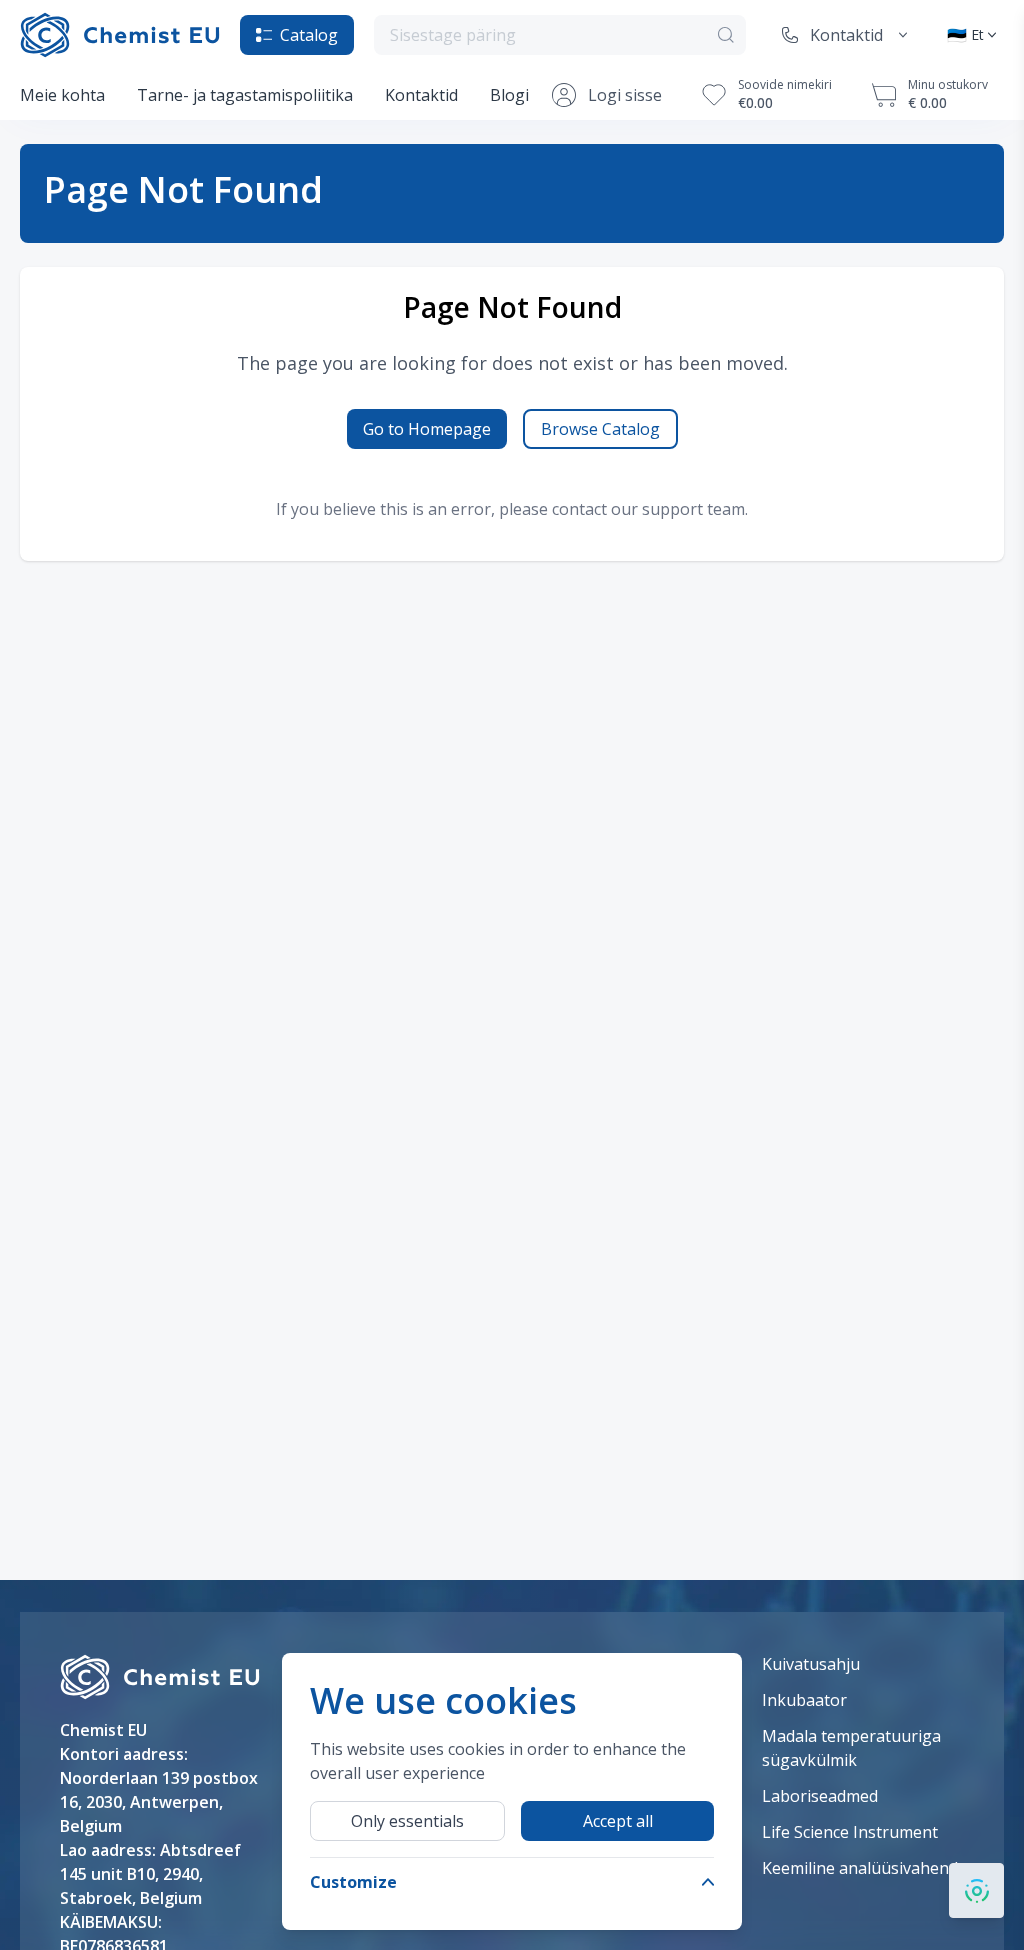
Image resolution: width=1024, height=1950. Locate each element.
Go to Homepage (427, 429)
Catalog (309, 35)
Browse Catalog (600, 429)
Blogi (509, 95)
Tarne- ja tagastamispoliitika (245, 95)
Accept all (618, 1821)
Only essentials (407, 1821)
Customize (353, 1882)
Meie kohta (62, 95)
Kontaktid (421, 95)
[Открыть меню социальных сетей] (976, 1890)
